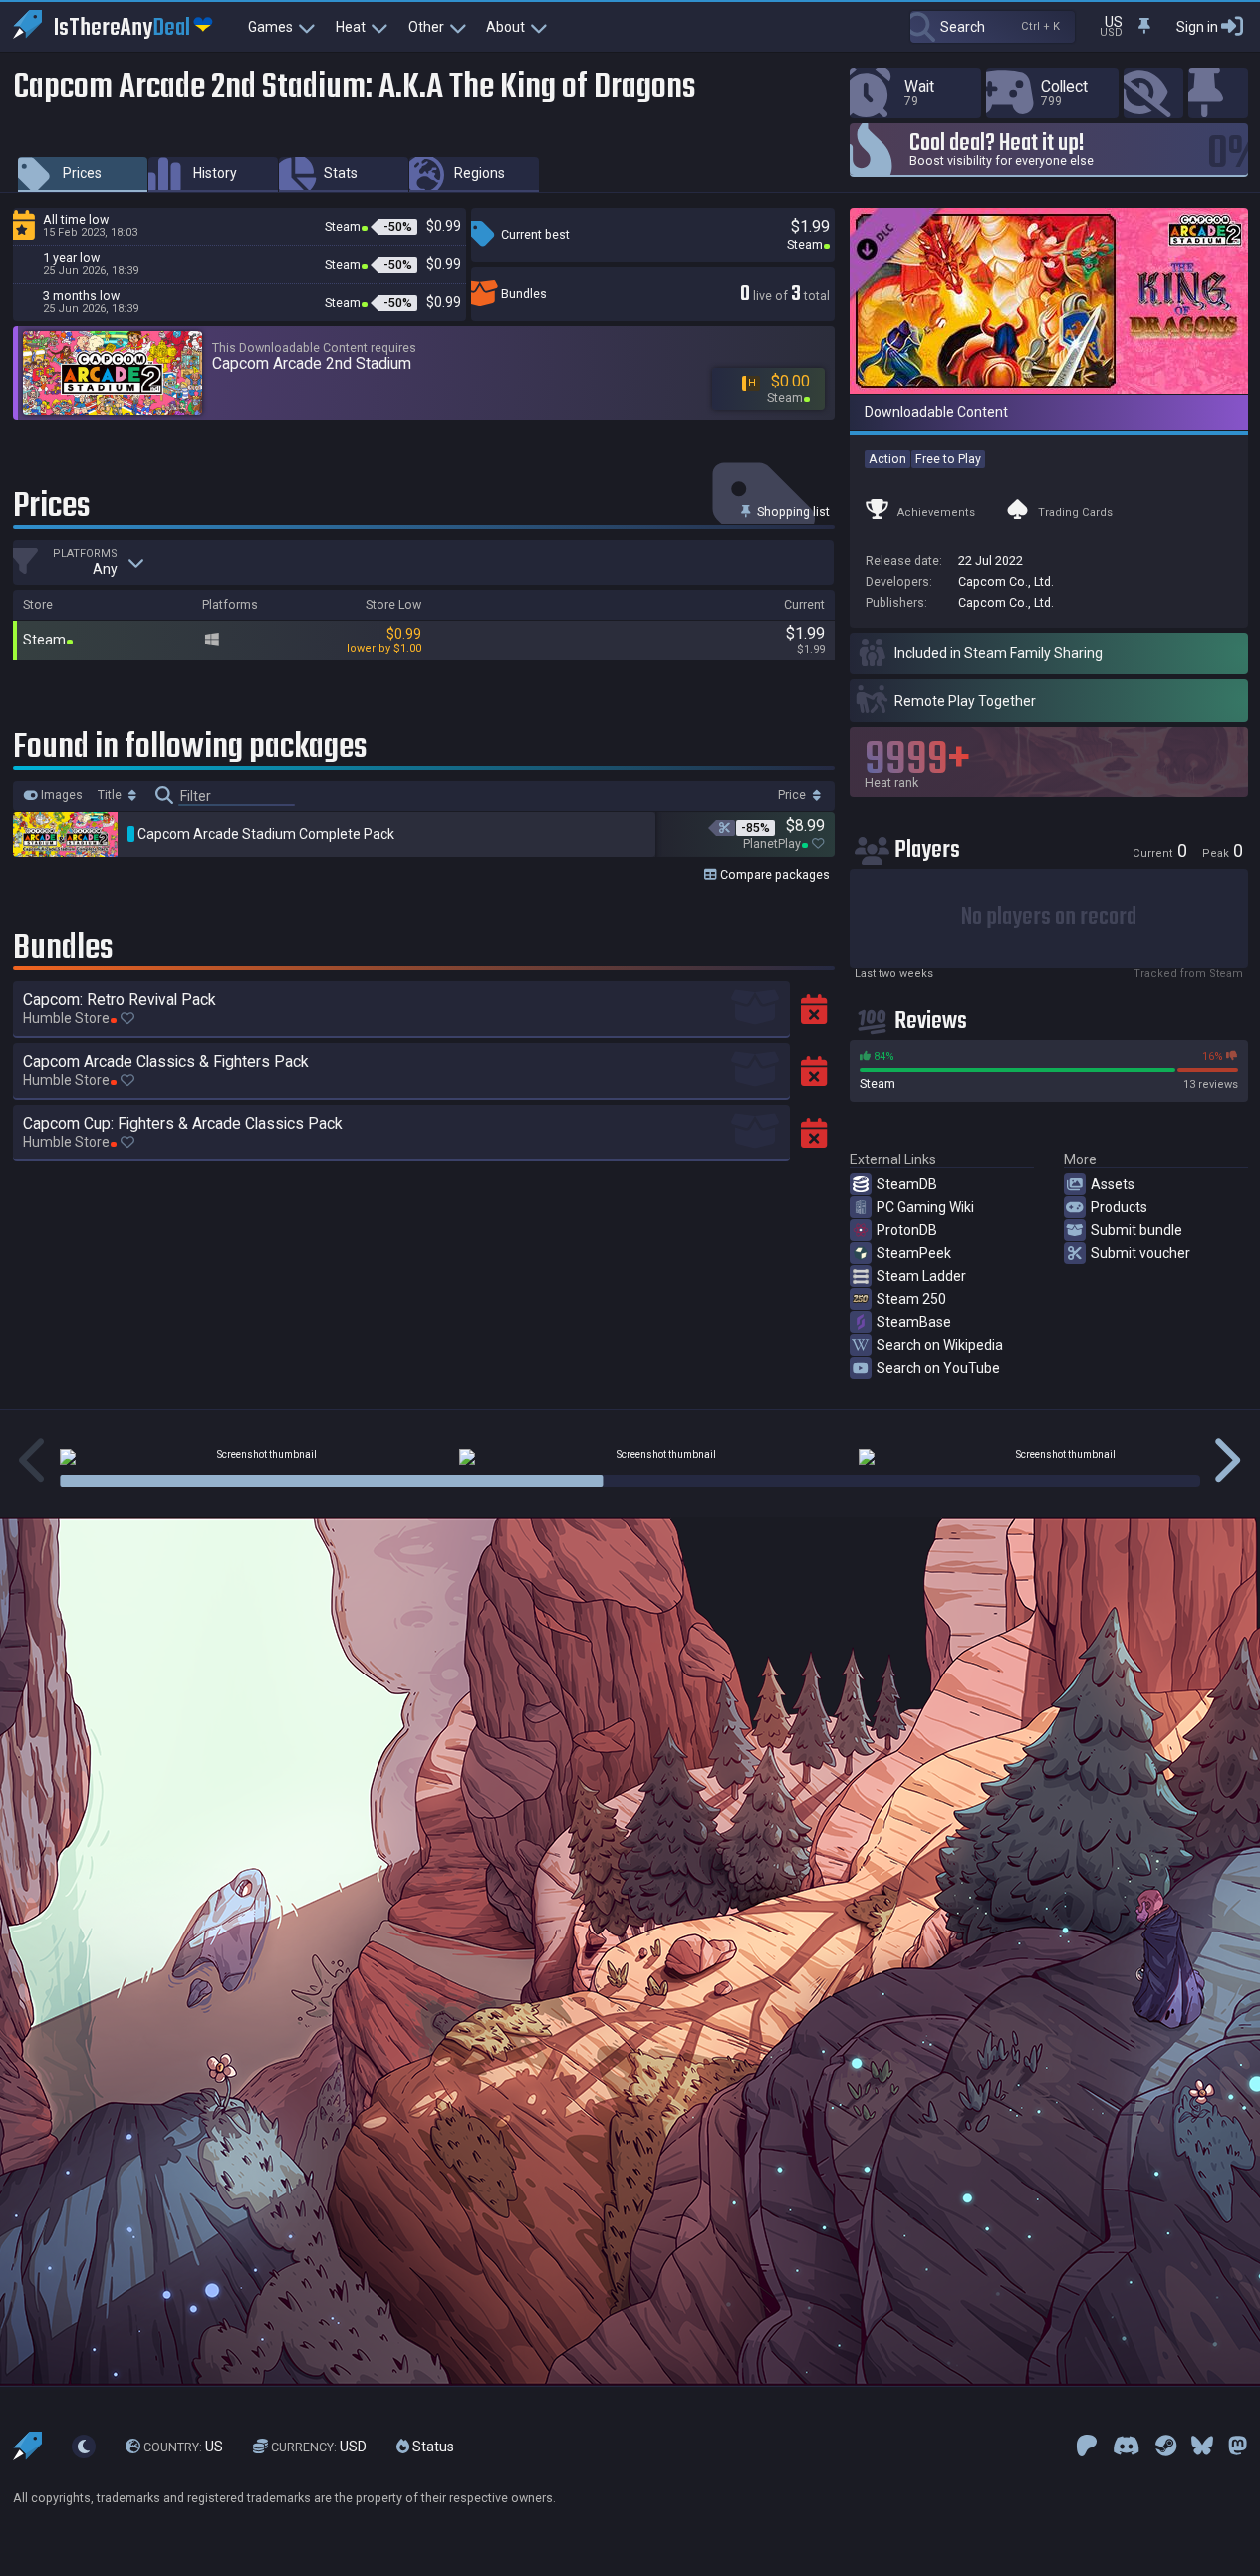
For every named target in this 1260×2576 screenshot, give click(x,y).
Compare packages (773, 874)
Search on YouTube (938, 1368)
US (183, 2447)
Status (432, 2447)
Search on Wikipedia (940, 1345)
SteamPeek (914, 1253)
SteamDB (907, 1184)
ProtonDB (907, 1230)
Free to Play (948, 459)
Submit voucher (1140, 1253)
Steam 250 (911, 1299)
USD (319, 2447)
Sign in (1197, 27)
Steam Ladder (921, 1276)
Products (1119, 1207)
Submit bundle (1136, 1230)
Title (111, 795)
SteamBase (914, 1322)
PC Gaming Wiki (925, 1207)
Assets (1113, 1184)
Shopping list (792, 512)
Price (793, 795)
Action (887, 459)
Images (60, 795)
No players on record (1049, 918)
